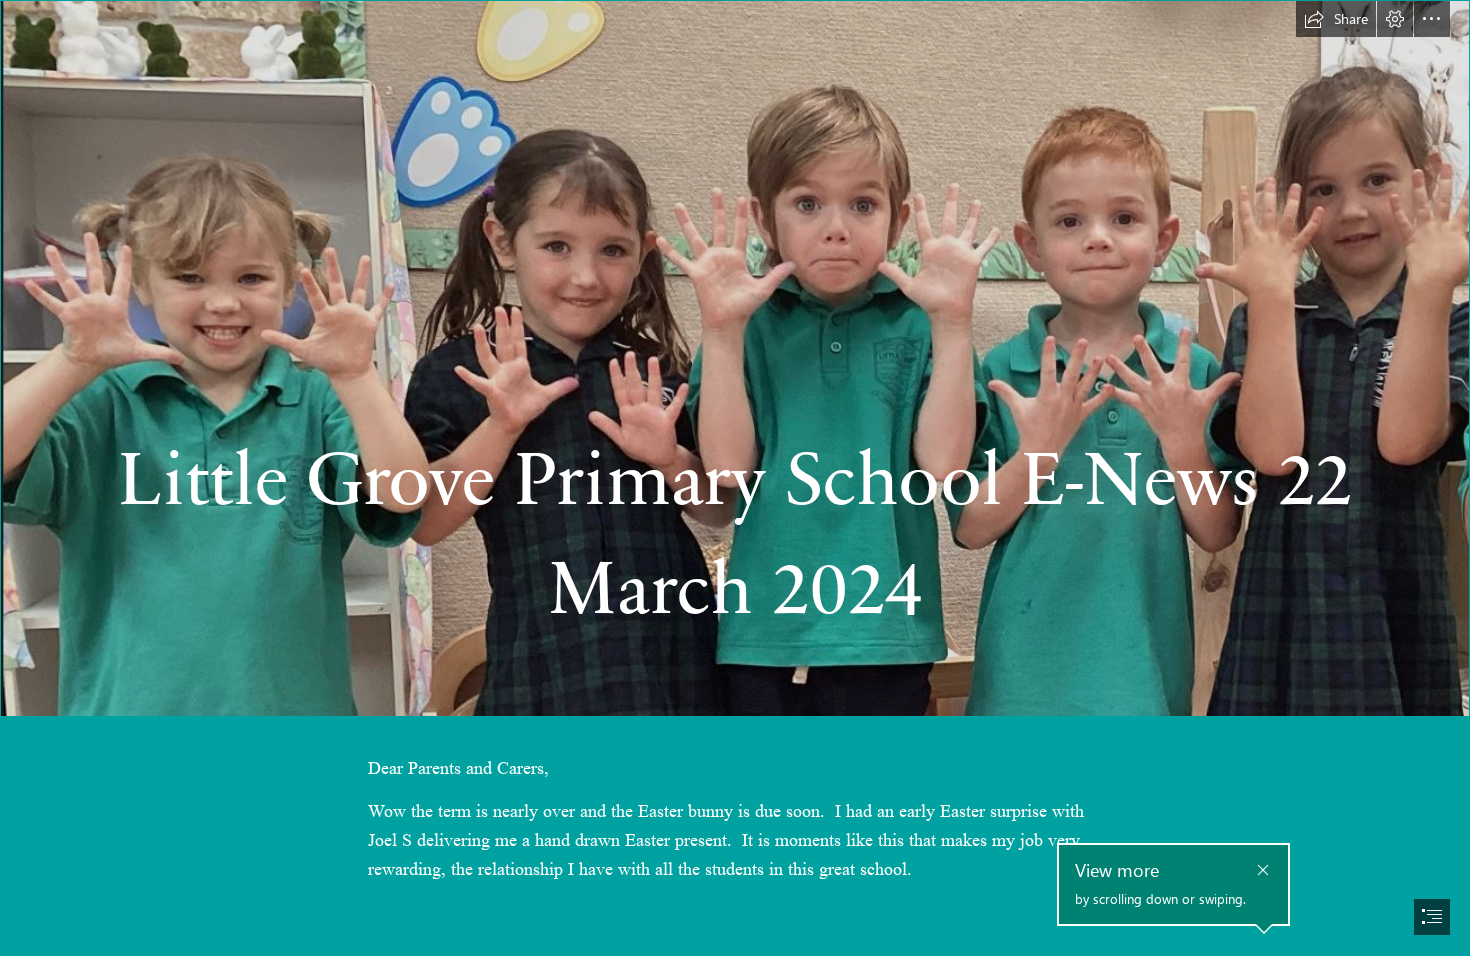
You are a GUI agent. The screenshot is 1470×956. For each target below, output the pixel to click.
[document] (735, 478)
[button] (1336, 19)
